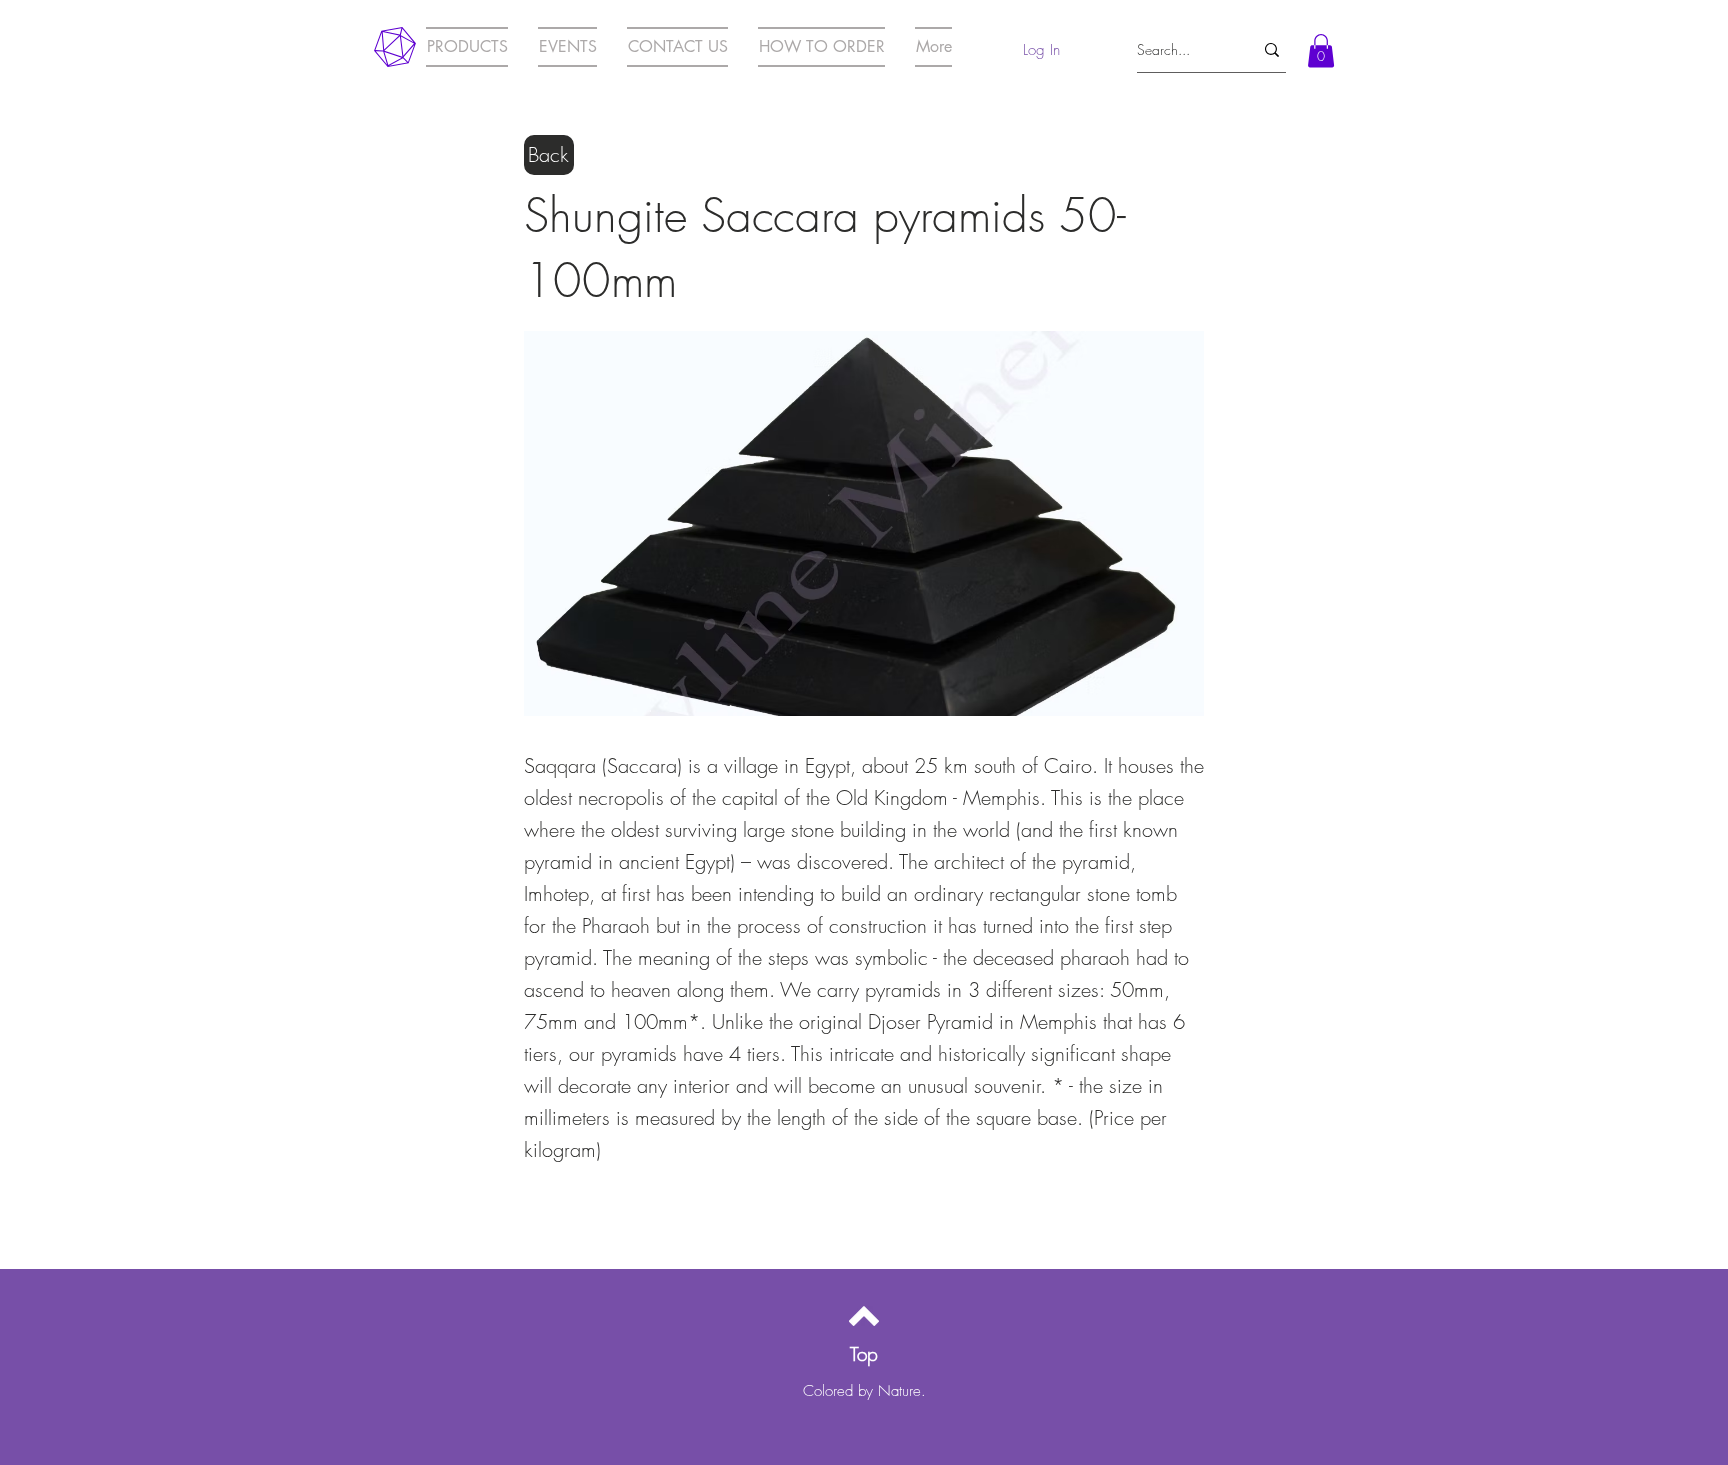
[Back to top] (864, 1316)
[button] (1321, 50)
